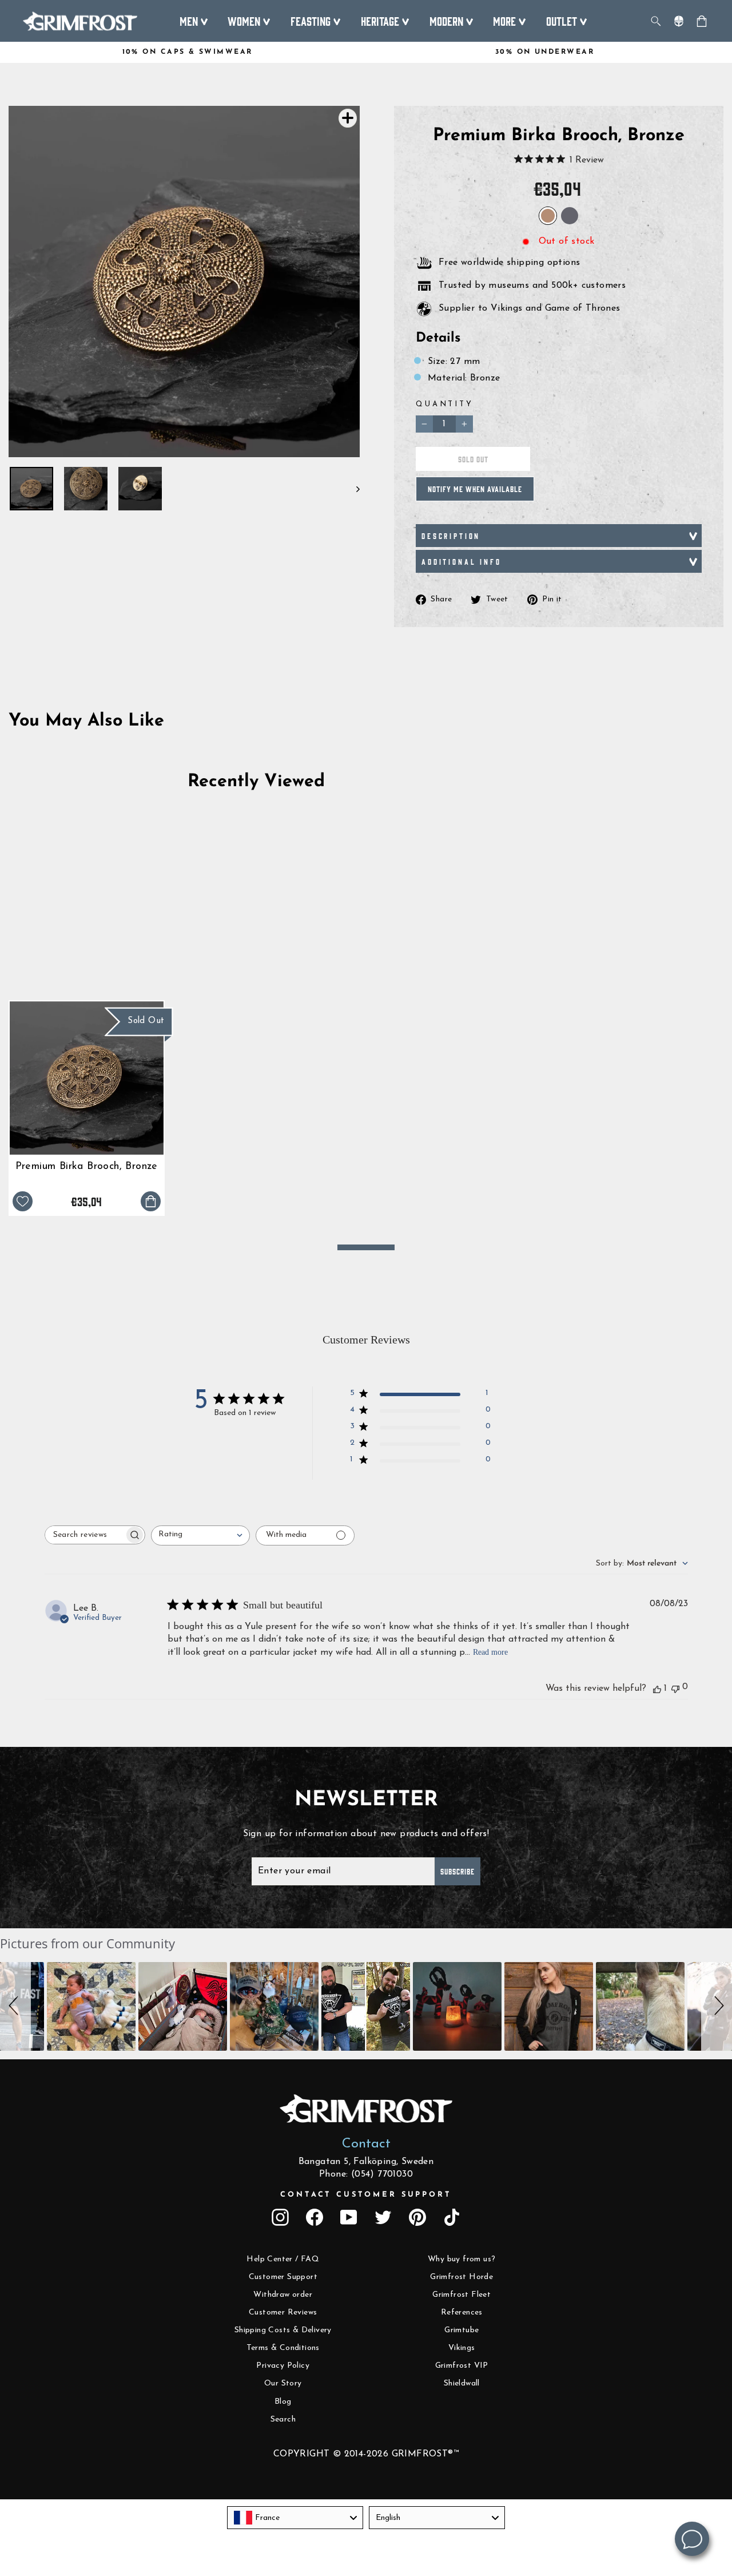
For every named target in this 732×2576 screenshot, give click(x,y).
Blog (283, 2402)
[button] (15, 2006)
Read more (490, 1652)
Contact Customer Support (366, 2195)
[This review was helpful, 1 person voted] (657, 1689)
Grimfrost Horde (462, 2277)
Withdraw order (283, 2295)
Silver (570, 216)
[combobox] (200, 1535)
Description (451, 536)
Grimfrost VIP (462, 2366)
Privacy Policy (283, 2366)
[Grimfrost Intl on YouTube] (349, 2217)
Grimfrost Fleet (462, 2295)
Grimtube (462, 2330)
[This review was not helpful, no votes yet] (675, 1688)
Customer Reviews (283, 2313)
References (462, 2313)
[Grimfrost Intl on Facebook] (315, 2217)
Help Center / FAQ (283, 2259)
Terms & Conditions (283, 2348)
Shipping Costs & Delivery (283, 2330)
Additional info (462, 561)
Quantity (445, 404)
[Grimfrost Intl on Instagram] (280, 2217)
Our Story (283, 2383)
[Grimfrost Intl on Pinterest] (417, 2217)
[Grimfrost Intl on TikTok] (452, 2217)
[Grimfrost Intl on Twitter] (383, 2217)
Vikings (462, 2348)
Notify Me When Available (475, 489)
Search (283, 2420)
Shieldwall (462, 2383)
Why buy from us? (462, 2259)
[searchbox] (85, 1535)
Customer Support (283, 2277)
